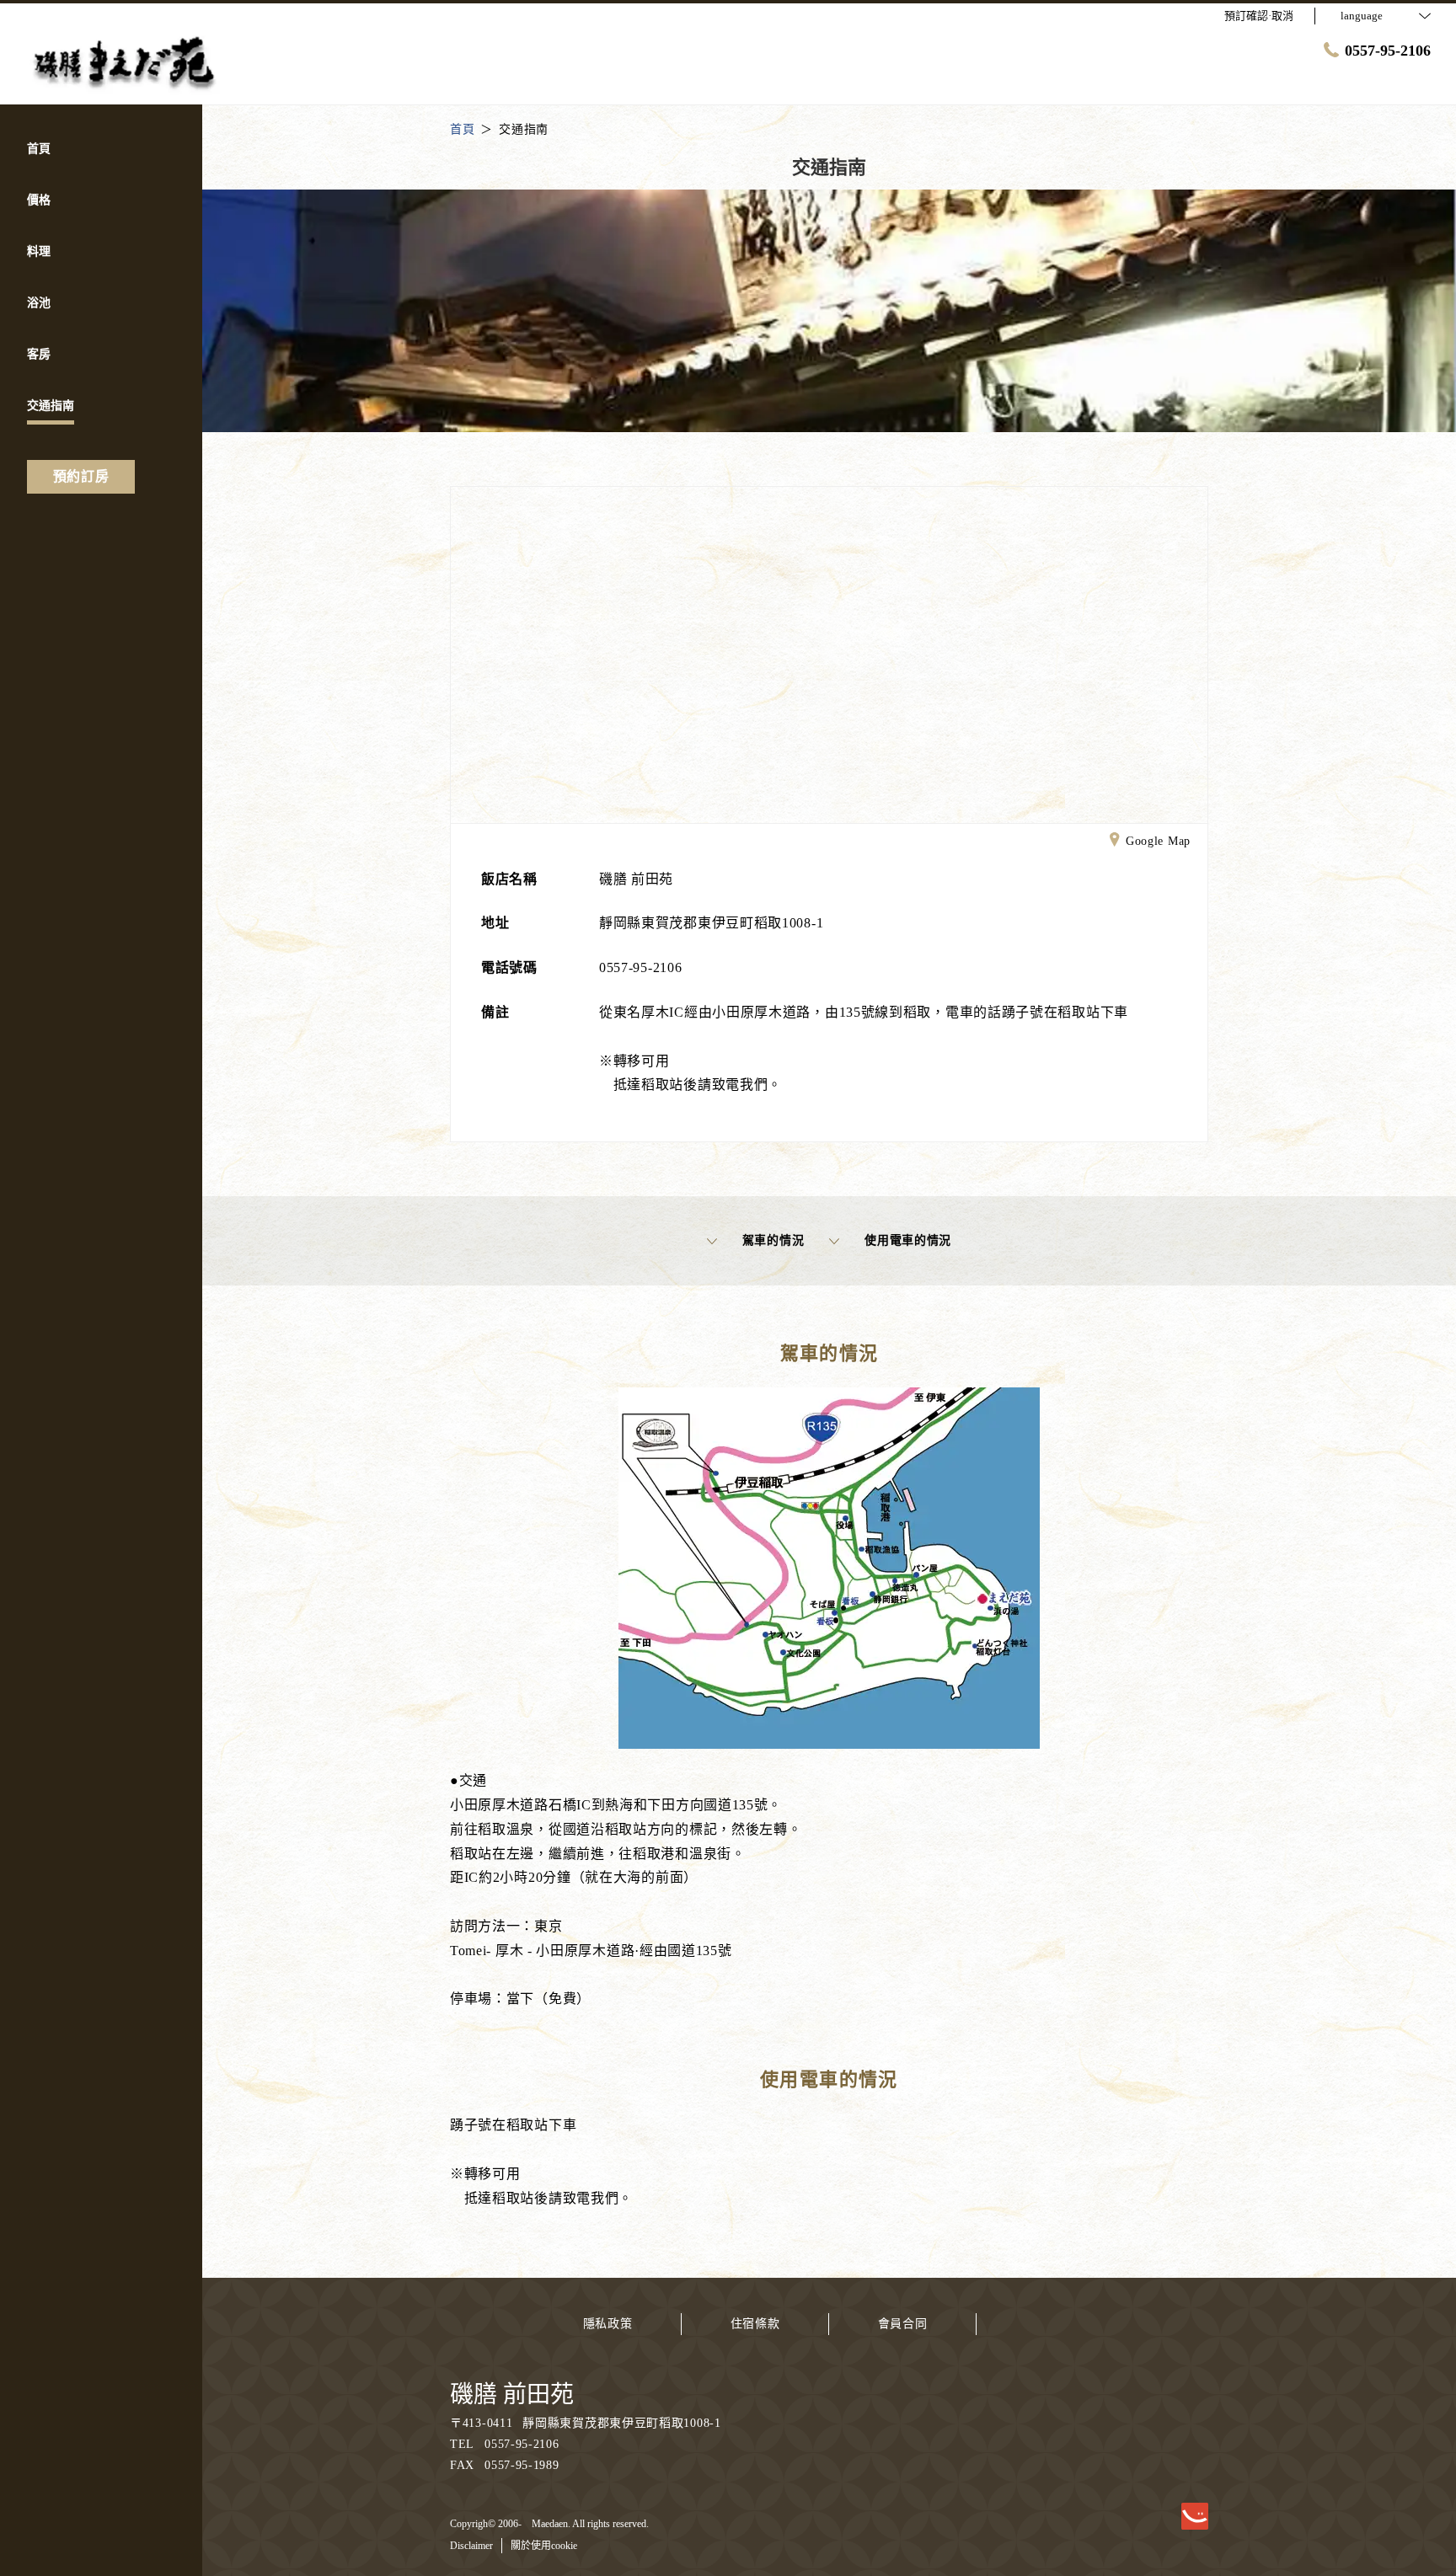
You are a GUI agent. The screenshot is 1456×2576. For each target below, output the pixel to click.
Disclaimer (471, 2546)
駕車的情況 (773, 1240)
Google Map (1158, 841)
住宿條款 (755, 2324)
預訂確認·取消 (1259, 16)
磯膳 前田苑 (512, 2394)
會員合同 (903, 2324)
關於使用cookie (544, 2546)
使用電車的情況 (908, 1240)
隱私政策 (608, 2324)
